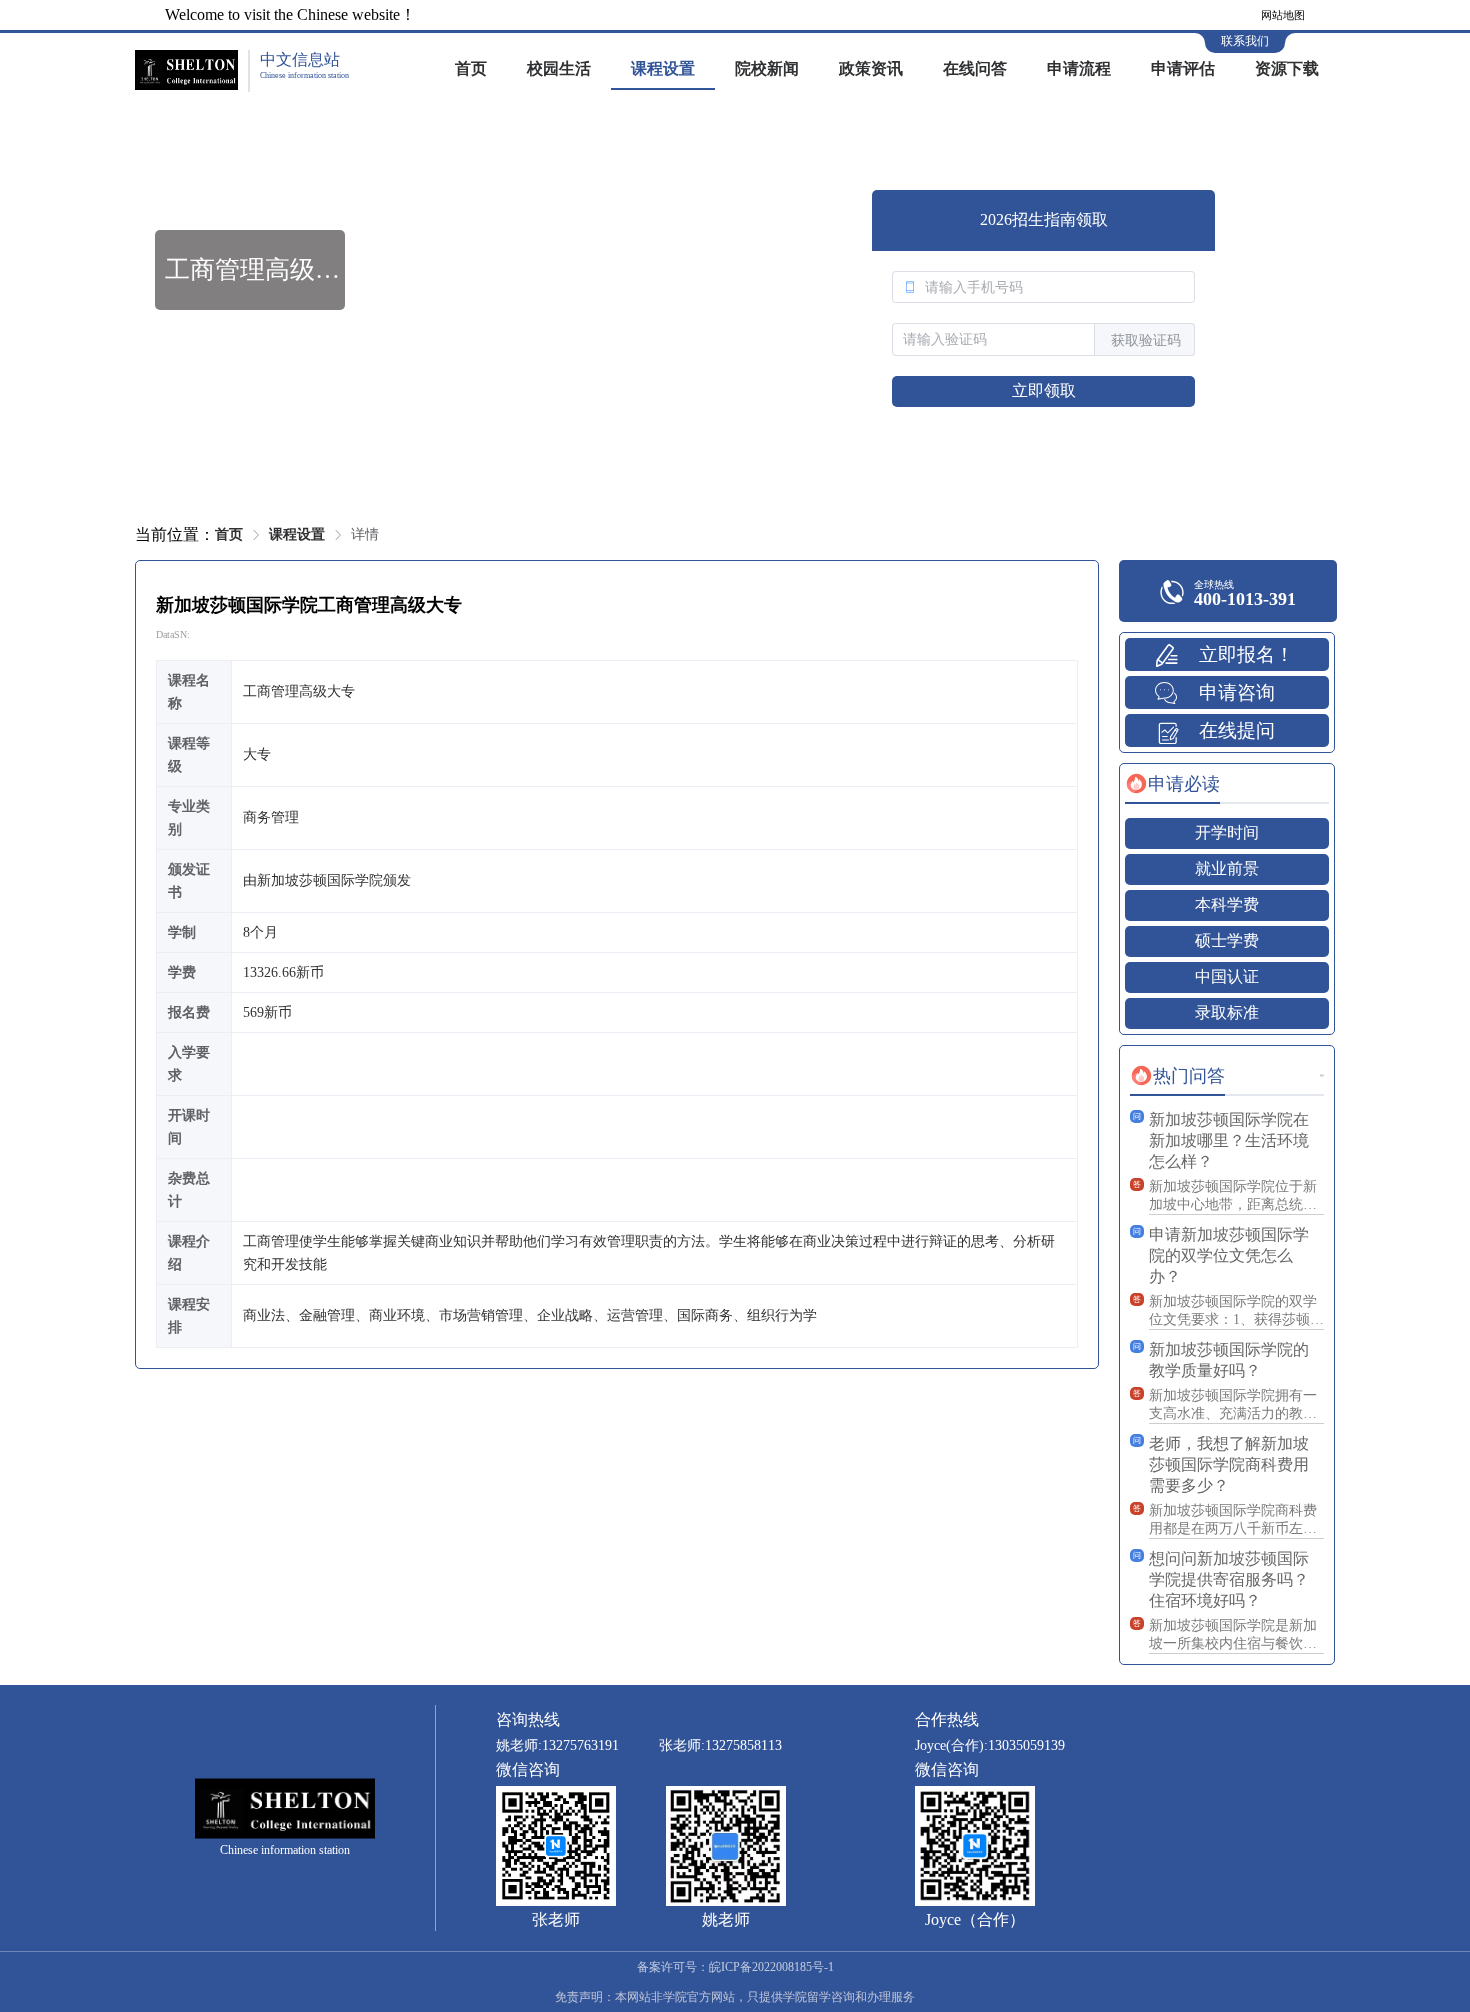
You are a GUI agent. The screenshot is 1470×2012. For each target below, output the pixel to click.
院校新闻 (767, 68)
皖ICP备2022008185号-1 (771, 1967)
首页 (471, 68)
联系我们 (1245, 41)
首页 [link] (229, 534)
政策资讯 (871, 68)
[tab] (1172, 784)
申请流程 (1079, 68)
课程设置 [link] (297, 534)
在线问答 (975, 68)
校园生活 (559, 68)
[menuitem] (471, 70)
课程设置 (663, 68)
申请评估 (1183, 68)
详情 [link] (365, 534)
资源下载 (1287, 68)
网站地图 (1283, 15)
